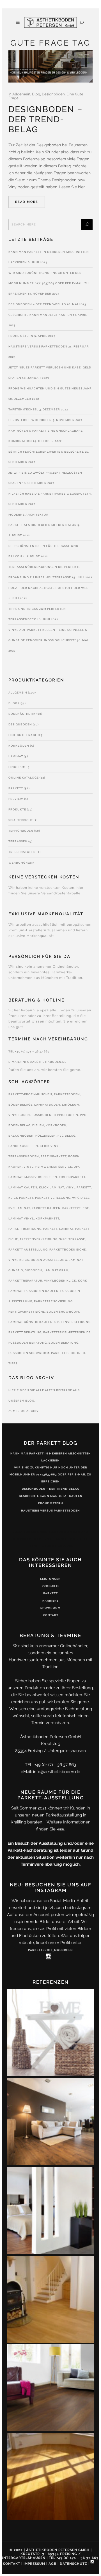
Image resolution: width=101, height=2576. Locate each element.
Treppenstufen (22, 852)
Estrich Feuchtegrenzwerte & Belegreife (46, 452)
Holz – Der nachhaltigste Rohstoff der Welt (49, 588)
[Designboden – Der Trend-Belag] (50, 66)
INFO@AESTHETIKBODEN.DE (44, 1062)
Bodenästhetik (22, 714)
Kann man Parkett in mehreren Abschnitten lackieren (51, 1457)
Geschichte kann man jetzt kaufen (40, 315)
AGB (52, 2564)
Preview (16, 799)
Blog (36, 94)
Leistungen (50, 1579)
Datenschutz (74, 2564)
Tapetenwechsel (23, 409)
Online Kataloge (24, 778)
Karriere (50, 1601)
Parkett (16, 788)
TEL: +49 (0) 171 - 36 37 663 (50, 1765)
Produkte (17, 809)
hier (60, 1829)
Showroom (50, 1608)
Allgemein (21, 94)
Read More (27, 202)
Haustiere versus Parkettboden (38, 346)
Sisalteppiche (21, 820)
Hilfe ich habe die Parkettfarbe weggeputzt (49, 494)
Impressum (34, 2564)
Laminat (16, 756)
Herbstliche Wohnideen (30, 420)
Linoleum (17, 767)
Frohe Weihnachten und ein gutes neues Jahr (50, 388)
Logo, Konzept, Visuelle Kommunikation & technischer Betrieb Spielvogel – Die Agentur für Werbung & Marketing (51, 1539)
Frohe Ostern (21, 336)
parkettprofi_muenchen (50, 1950)
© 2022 (16, 2550)
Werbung (17, 863)
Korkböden (19, 746)
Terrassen (18, 841)
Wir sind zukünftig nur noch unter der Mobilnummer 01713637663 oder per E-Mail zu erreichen (49, 283)
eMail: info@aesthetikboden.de (50, 1772)
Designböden (53, 94)
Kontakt (51, 1615)
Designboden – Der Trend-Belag (45, 119)
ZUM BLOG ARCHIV (24, 1411)
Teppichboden (21, 831)
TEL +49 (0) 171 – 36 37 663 (29, 1051)
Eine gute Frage (23, 735)
